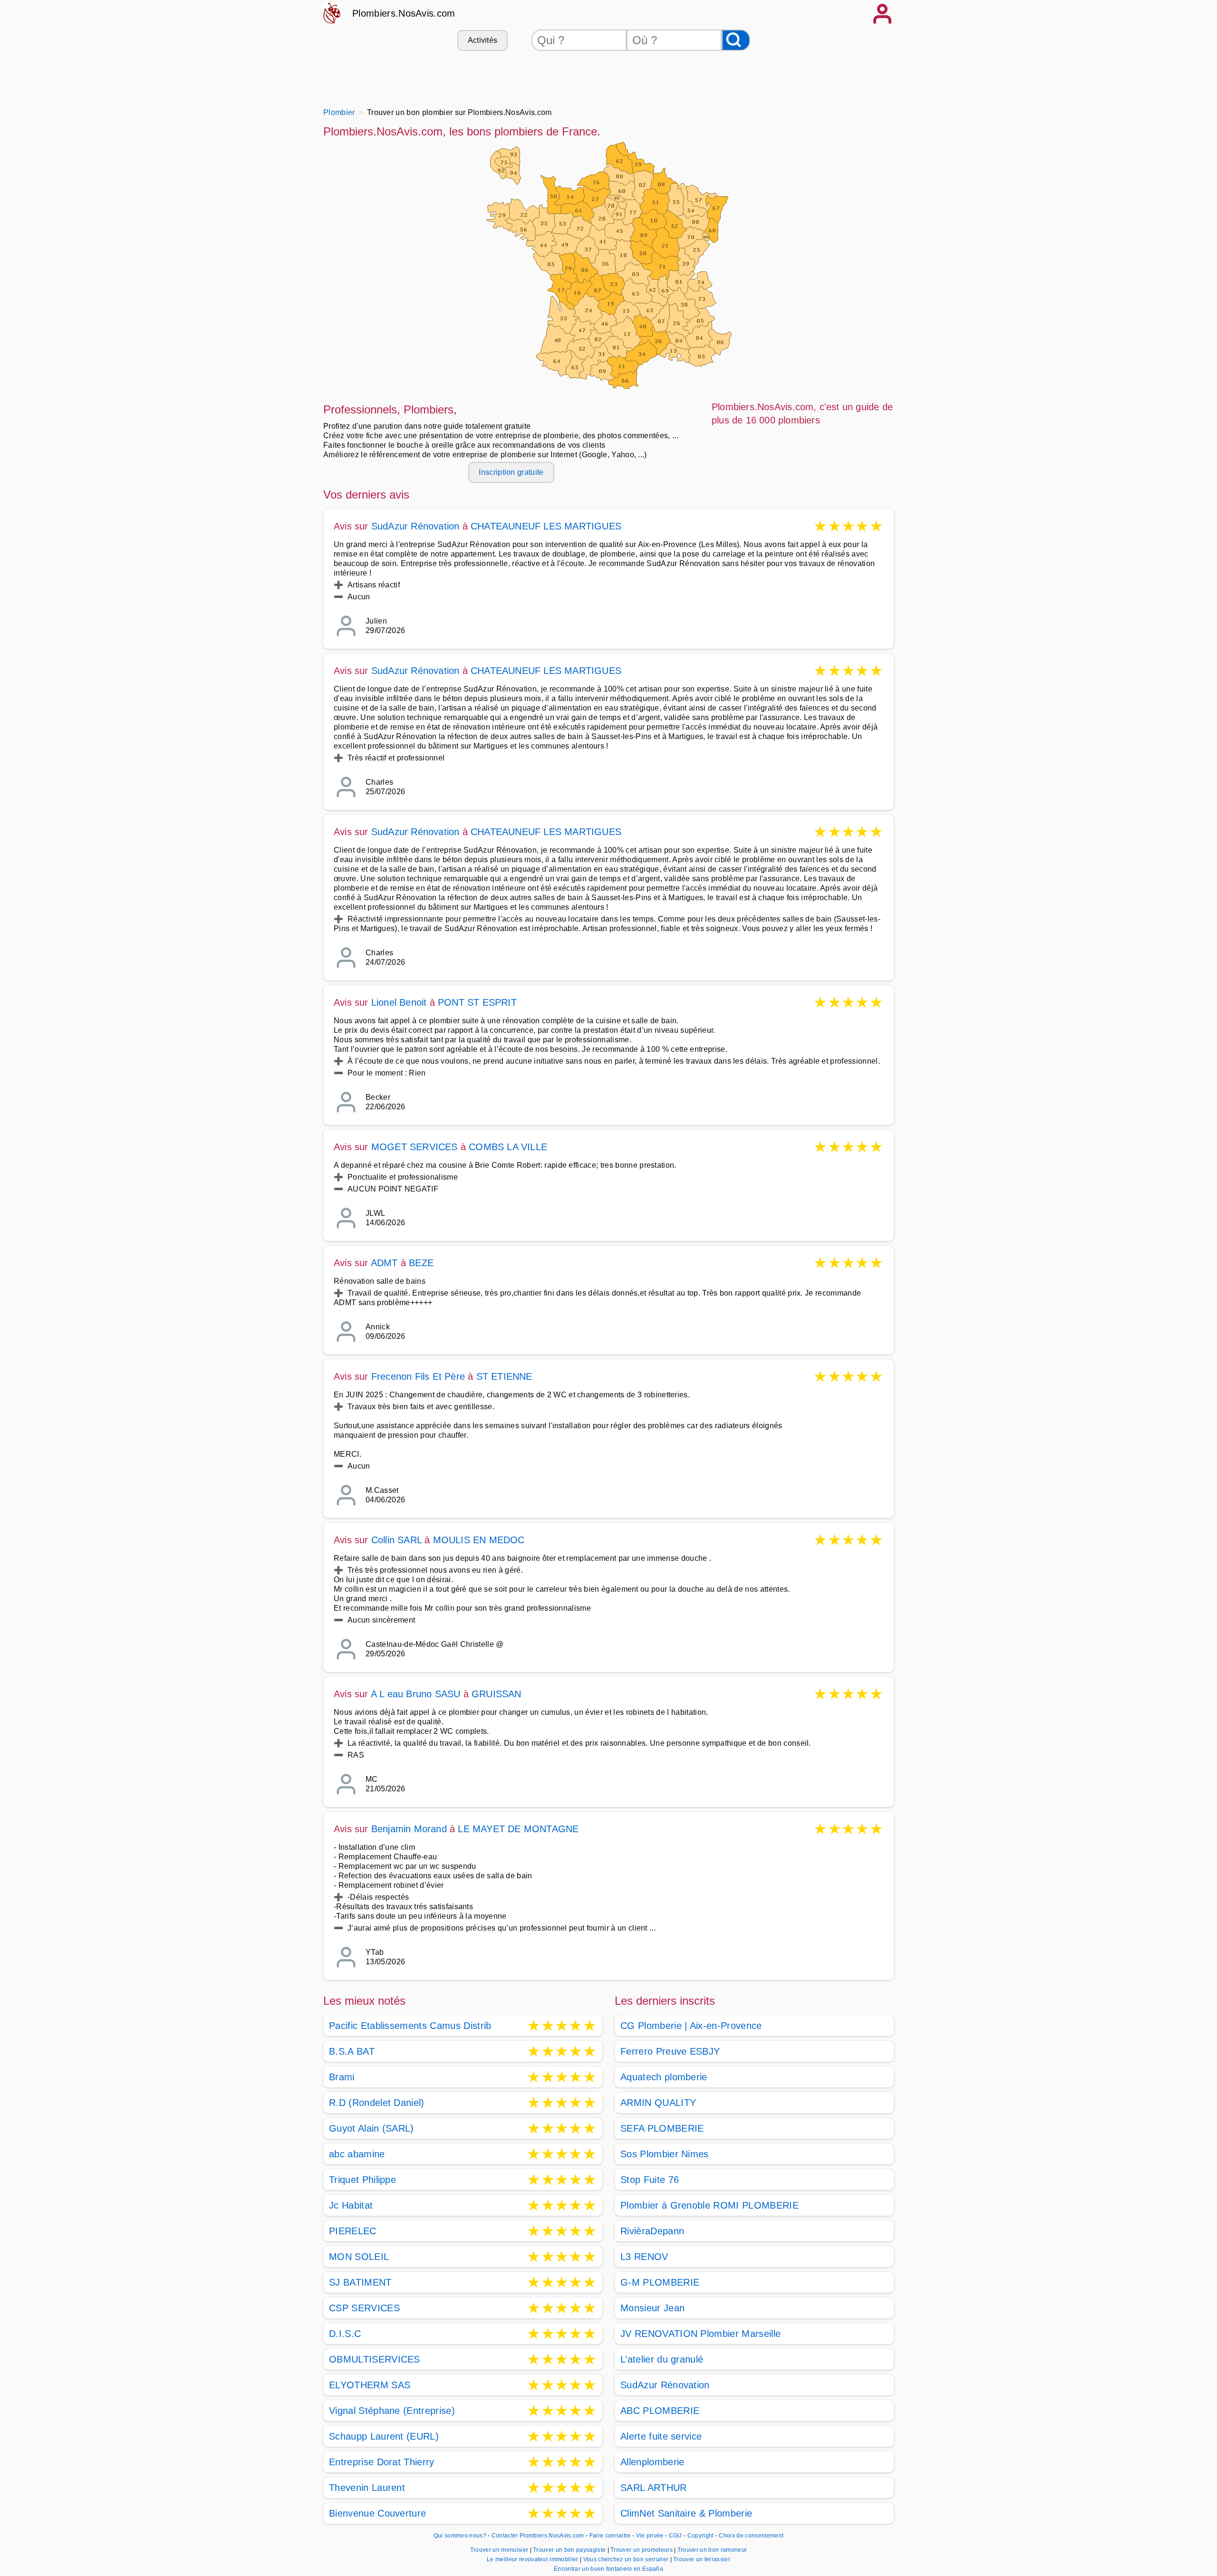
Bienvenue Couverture (377, 2513)
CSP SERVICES (364, 2308)
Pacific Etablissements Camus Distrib (410, 2026)
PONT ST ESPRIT (477, 1002)
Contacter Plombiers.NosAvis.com (538, 2536)
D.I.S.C (345, 2334)
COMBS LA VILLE (508, 1147)
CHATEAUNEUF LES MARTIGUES (546, 526)
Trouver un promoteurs (642, 2550)
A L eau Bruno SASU (416, 1694)
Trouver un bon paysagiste (570, 2550)
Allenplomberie (652, 2462)
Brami (342, 2077)
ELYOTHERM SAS (370, 2385)
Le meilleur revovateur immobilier (533, 2559)
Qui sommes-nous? (460, 2536)
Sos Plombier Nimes (665, 2154)
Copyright (701, 2536)
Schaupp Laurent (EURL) (384, 2436)
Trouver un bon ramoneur (712, 2550)
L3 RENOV (644, 2257)
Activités (483, 40)
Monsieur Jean (652, 2308)
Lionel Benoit (399, 1002)
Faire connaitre (610, 2536)
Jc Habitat (351, 2205)
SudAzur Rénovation (415, 526)
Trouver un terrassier (702, 2559)
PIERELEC (353, 2231)
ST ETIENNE (504, 1376)
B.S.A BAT (352, 2051)
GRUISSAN (497, 1694)
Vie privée (650, 2536)
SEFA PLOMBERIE (662, 2128)
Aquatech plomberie (664, 2077)
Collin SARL (396, 1540)
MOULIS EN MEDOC (479, 1540)
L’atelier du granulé (662, 2359)
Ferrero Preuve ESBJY (670, 2051)
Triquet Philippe (362, 2180)
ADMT (384, 1263)
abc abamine (357, 2154)
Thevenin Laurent (367, 2488)
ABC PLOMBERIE (660, 2411)
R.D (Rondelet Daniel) (377, 2103)
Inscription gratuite (511, 472)
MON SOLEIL (359, 2257)
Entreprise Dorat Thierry (382, 2462)
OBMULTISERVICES (375, 2359)
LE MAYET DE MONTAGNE (518, 1829)
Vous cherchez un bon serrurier (627, 2559)
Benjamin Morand (409, 1829)
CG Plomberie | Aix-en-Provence (691, 2026)
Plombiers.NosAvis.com (404, 13)
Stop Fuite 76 (650, 2180)
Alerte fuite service (661, 2436)
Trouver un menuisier (500, 2550)
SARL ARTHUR (654, 2488)
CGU (676, 2536)
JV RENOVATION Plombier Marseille (700, 2334)
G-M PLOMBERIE (660, 2282)
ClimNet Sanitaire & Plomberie (686, 2513)
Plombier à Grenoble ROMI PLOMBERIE (710, 2205)
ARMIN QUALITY (658, 2103)
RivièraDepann (652, 2231)
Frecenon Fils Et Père (418, 1376)
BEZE (421, 1263)
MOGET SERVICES (415, 1147)
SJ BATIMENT (360, 2282)
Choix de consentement (751, 2536)
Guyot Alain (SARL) (372, 2128)
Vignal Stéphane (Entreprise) (392, 2411)
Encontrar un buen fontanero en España (608, 2569)
